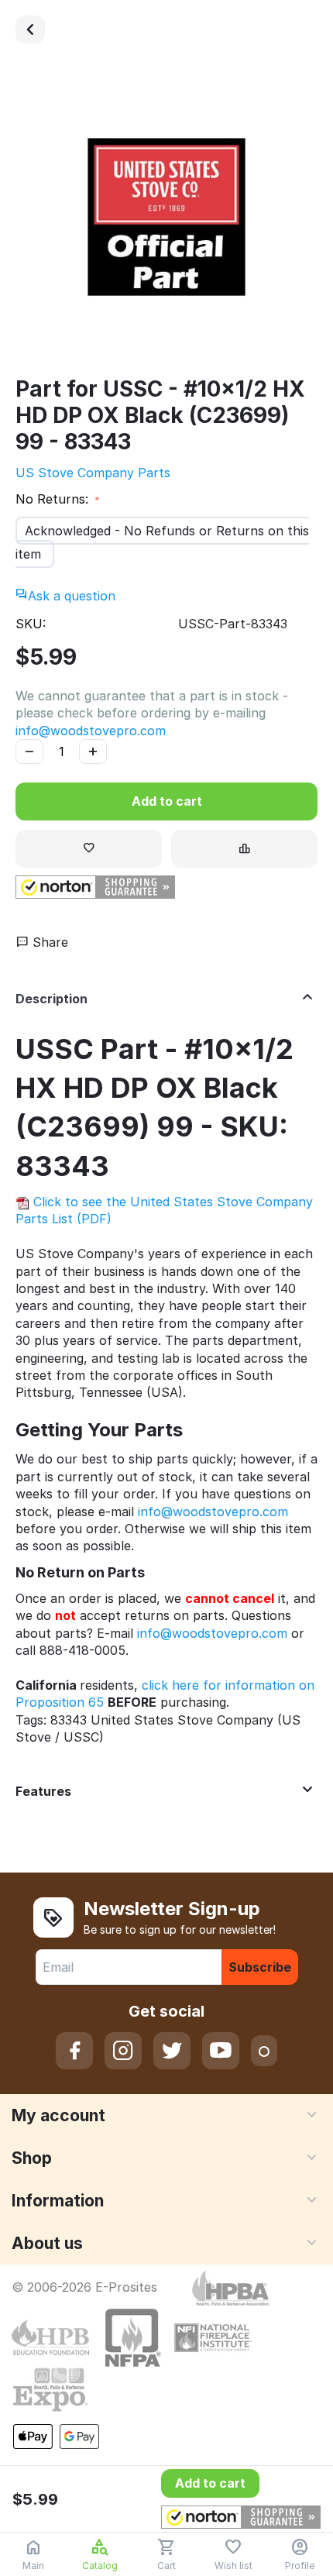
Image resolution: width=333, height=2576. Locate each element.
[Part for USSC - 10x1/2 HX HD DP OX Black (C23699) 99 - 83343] (166, 217)
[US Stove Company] (30, 29)
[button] (95, 887)
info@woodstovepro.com (91, 731)
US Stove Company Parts (93, 473)
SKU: (31, 624)
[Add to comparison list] (244, 849)
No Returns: (54, 499)
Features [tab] (43, 1791)
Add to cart (167, 801)
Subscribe (260, 1967)
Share (48, 942)
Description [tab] (51, 999)
